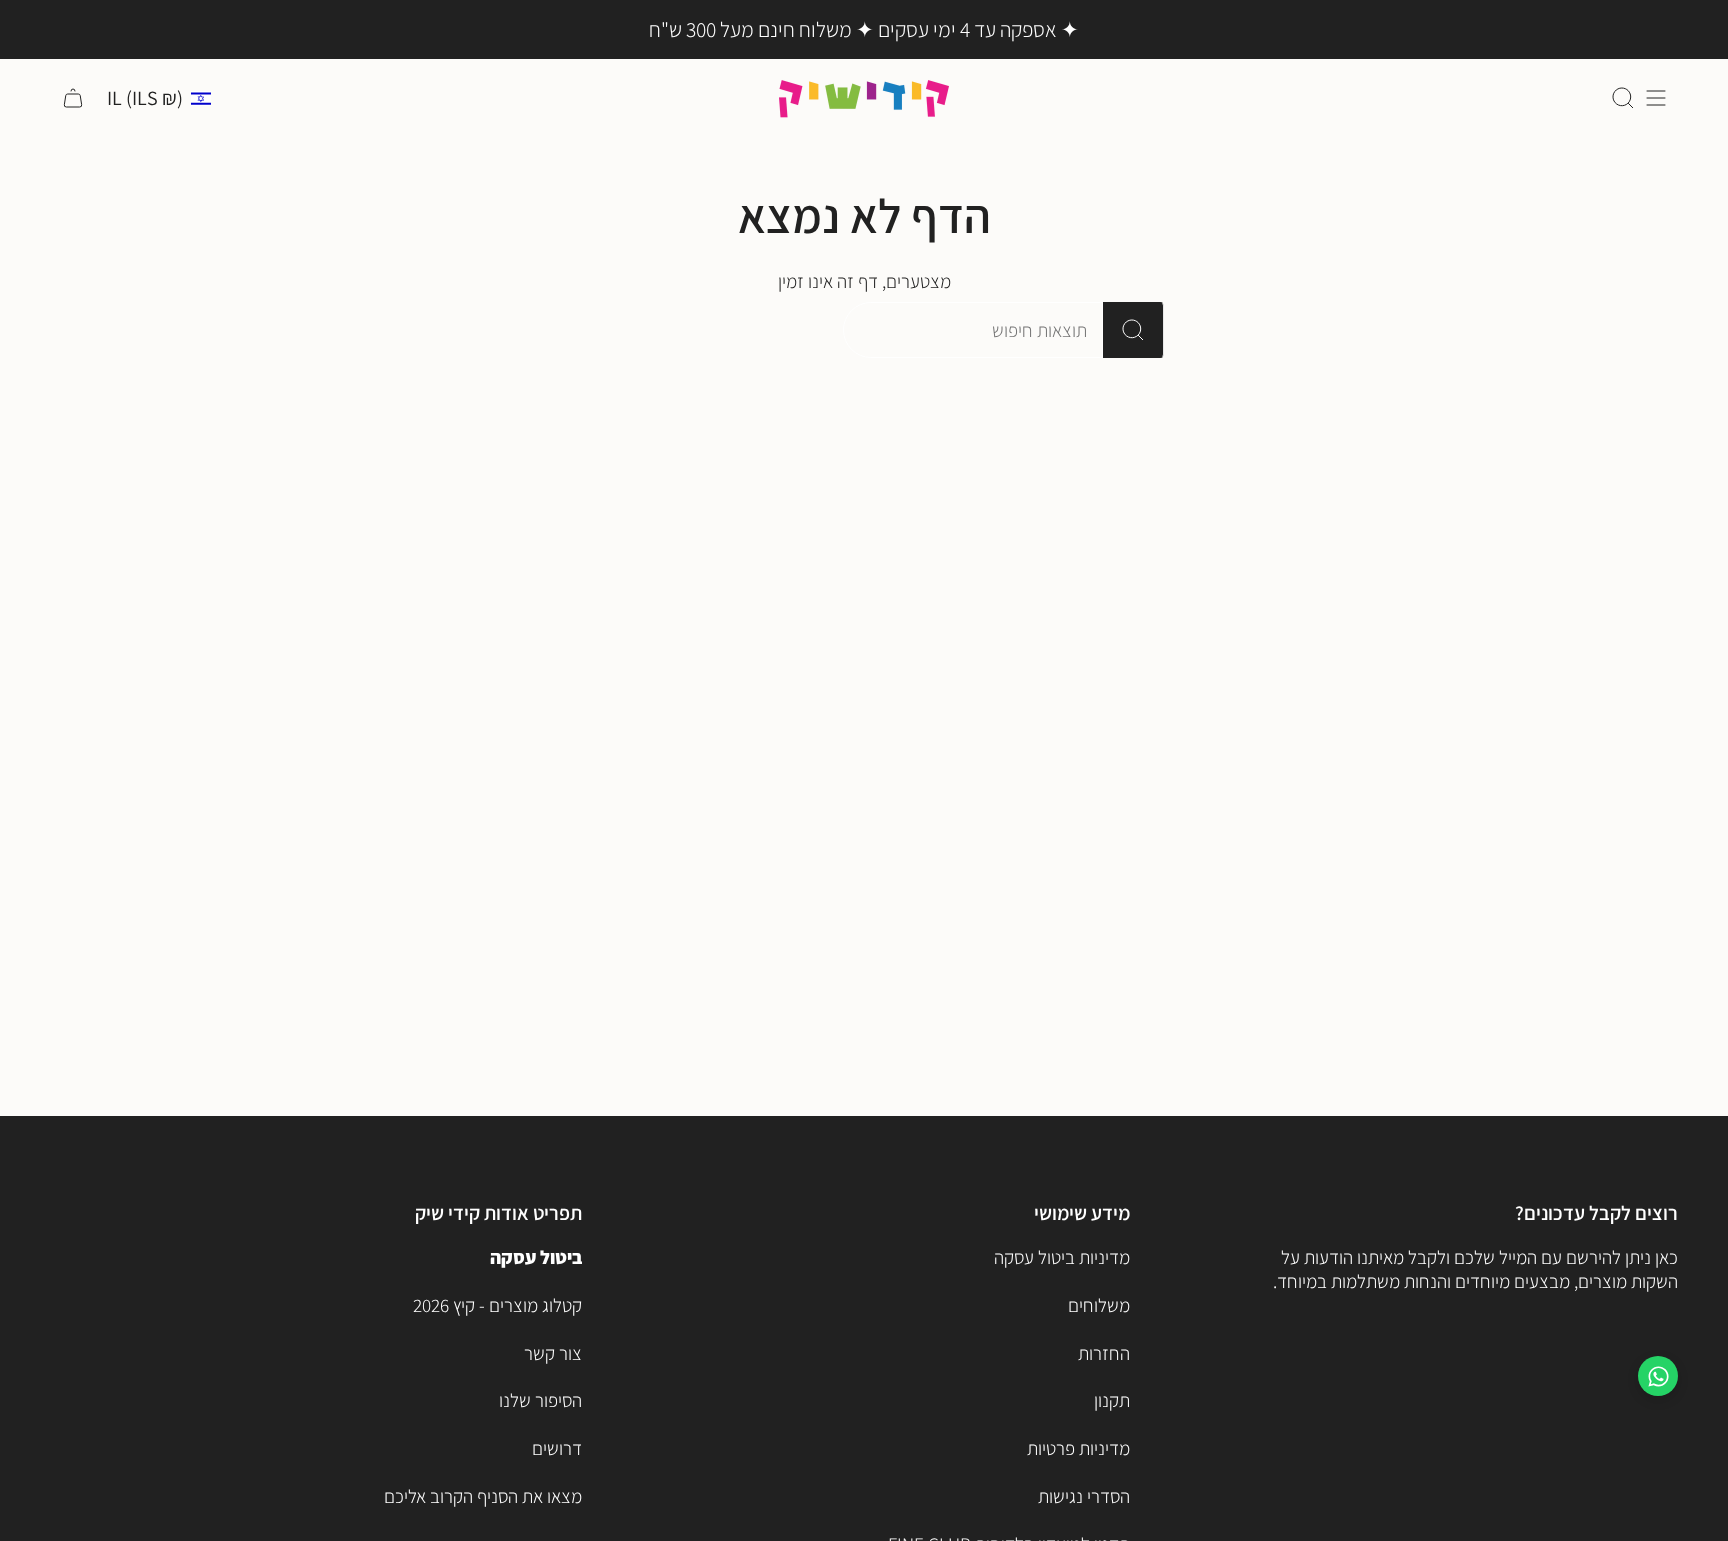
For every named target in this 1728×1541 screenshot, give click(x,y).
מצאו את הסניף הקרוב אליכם (483, 1496)
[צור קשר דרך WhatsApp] (1658, 1376)
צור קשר (553, 1353)
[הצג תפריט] (1656, 98)
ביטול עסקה (536, 1257)
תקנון (1112, 1400)
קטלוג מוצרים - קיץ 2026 (497, 1305)
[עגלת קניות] (73, 98)
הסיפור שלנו (540, 1400)
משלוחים (1099, 1305)
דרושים (557, 1448)
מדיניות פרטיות (1078, 1448)
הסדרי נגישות (1084, 1496)
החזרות (1104, 1353)
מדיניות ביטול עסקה (1062, 1257)
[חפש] (1133, 330)
